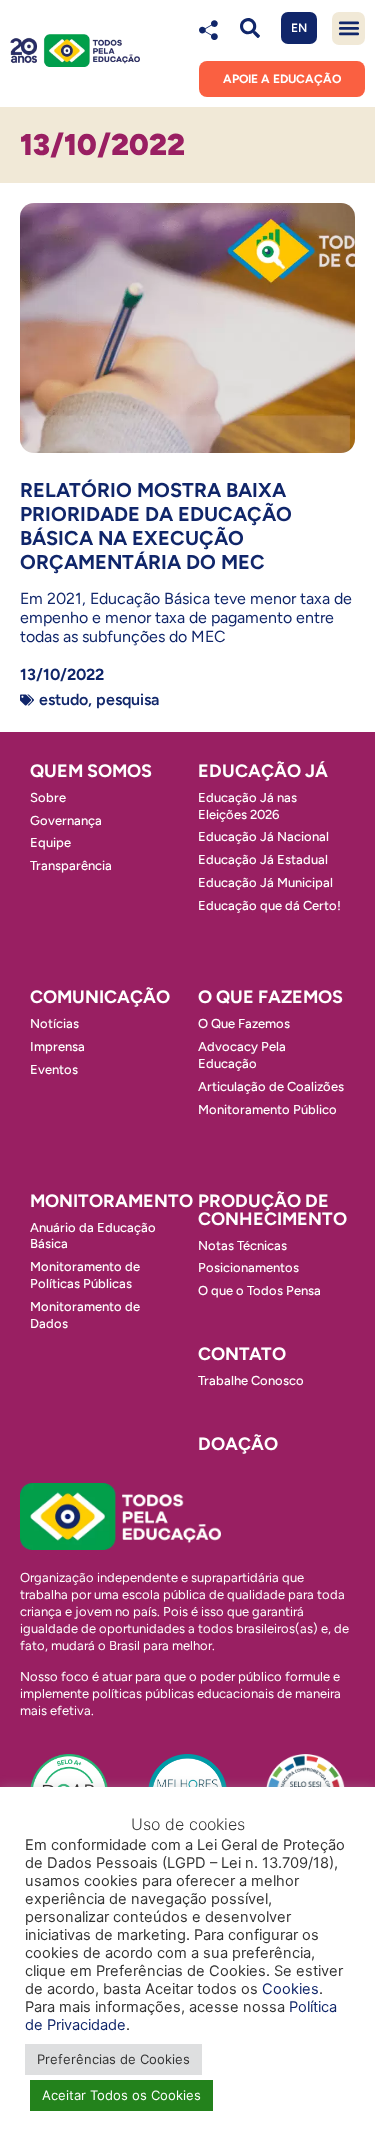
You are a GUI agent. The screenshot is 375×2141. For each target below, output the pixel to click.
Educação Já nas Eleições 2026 (247, 806)
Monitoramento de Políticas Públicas (85, 1275)
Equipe (50, 842)
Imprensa (57, 1046)
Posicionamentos (248, 1267)
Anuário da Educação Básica (93, 1236)
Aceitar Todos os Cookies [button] (121, 2095)
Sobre (48, 797)
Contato (242, 1354)
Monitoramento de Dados (85, 1315)
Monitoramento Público (267, 1109)
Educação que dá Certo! (269, 905)
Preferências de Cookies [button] (113, 2059)
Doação (238, 1444)
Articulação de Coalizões (271, 1086)
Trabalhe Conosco (251, 1380)
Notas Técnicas (242, 1245)
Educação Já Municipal (265, 882)
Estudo (63, 699)
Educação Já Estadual (263, 859)
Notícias (54, 1023)
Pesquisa (127, 699)
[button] (249, 28)
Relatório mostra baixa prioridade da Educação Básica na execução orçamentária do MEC (156, 526)
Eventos (54, 1069)
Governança (66, 820)
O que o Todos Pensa (259, 1290)
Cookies (290, 1989)
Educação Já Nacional (263, 836)
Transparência (71, 865)
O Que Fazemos (244, 1023)
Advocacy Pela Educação (242, 1055)
